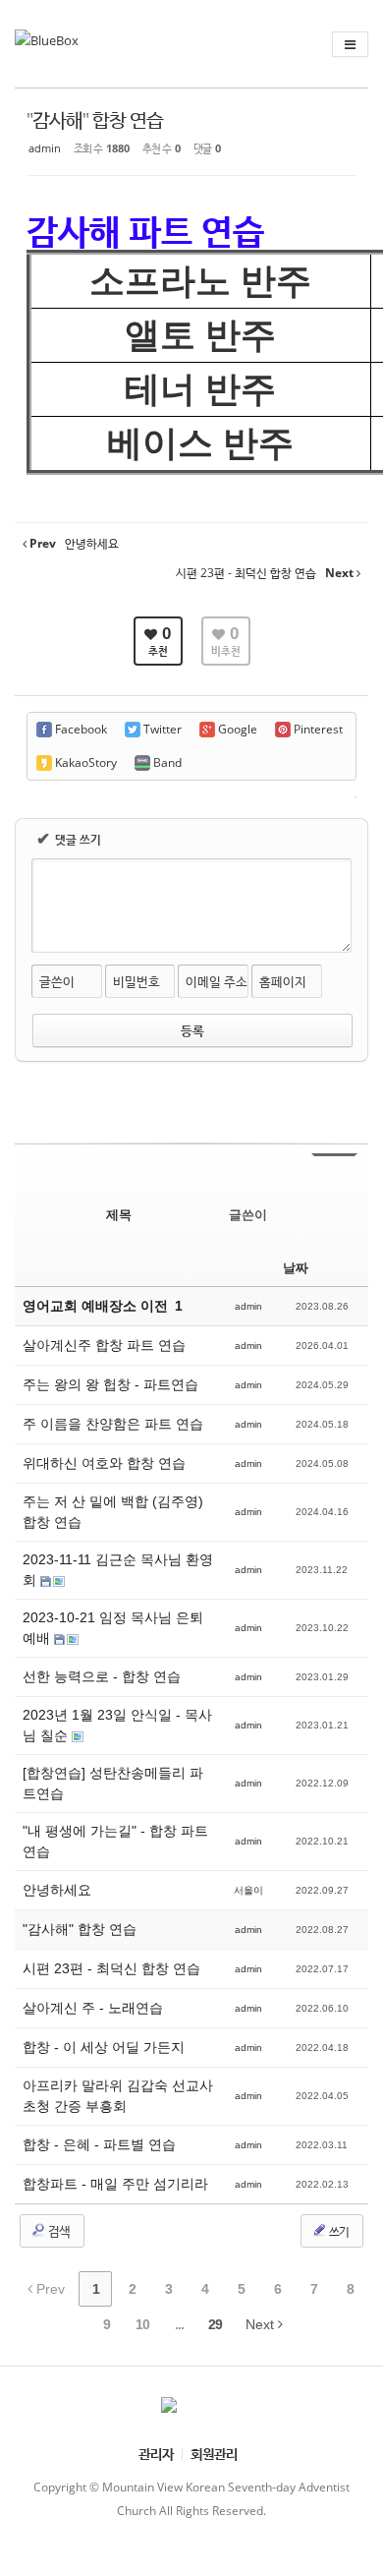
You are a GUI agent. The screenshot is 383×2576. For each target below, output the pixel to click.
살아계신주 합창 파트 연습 (104, 1345)
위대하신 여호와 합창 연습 (104, 1463)
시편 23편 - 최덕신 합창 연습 (111, 1968)
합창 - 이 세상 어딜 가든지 (104, 2047)
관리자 (156, 2454)
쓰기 (338, 2231)
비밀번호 (137, 981)
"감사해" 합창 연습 (95, 119)
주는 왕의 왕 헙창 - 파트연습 (110, 1384)
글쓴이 (57, 981)
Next (262, 2324)
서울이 (248, 1890)
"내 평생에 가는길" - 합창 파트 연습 (115, 1841)
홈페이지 (283, 981)
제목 (119, 1215)
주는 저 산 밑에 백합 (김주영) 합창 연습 (113, 1512)
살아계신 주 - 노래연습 (93, 2008)
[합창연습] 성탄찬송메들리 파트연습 (113, 1783)
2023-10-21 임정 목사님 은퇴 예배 (113, 1628)
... (179, 2324)
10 (142, 2324)
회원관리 (214, 2454)
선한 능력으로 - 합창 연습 (102, 1676)
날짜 (296, 1268)
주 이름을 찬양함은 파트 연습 (113, 1424)
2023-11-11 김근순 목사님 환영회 (118, 1570)
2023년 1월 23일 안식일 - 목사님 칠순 (117, 1725)
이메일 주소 (217, 981)
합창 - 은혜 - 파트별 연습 (99, 2144)
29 (215, 2324)
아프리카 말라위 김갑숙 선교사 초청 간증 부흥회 (118, 2096)
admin (45, 148)
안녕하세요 (57, 1890)
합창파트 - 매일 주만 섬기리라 (115, 2184)
